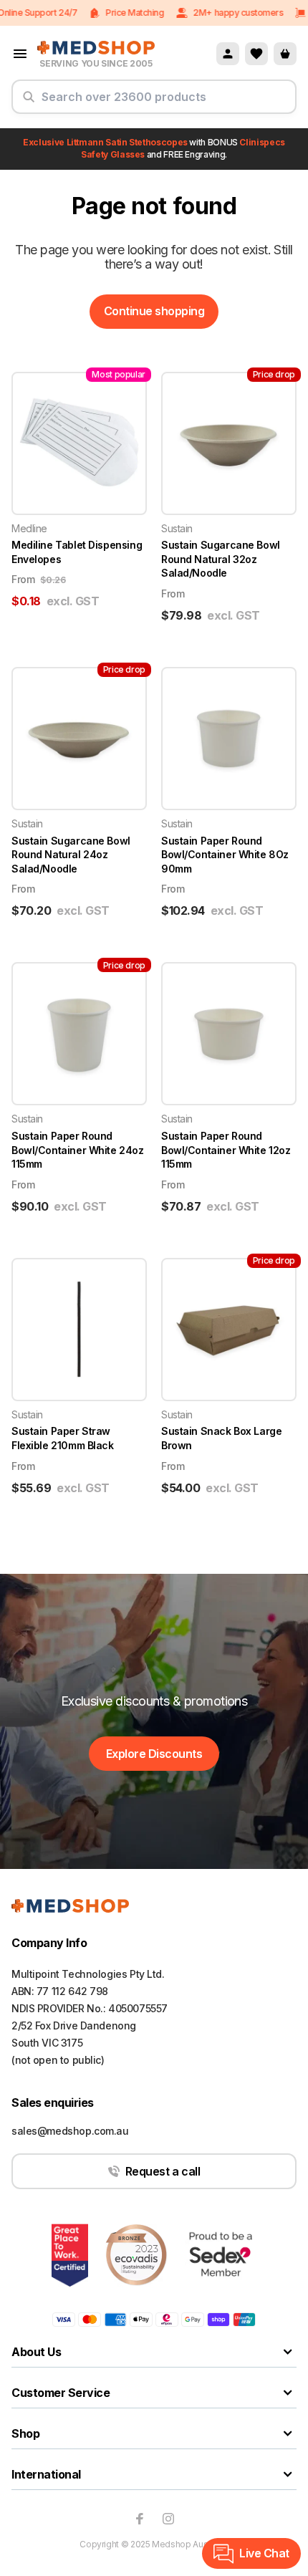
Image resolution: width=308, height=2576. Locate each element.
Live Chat (264, 2553)
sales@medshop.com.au (70, 2131)
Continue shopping (154, 311)
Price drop (274, 374)
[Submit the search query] (29, 102)
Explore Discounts (154, 1754)
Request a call (163, 2171)
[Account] (228, 54)
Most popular (119, 374)
